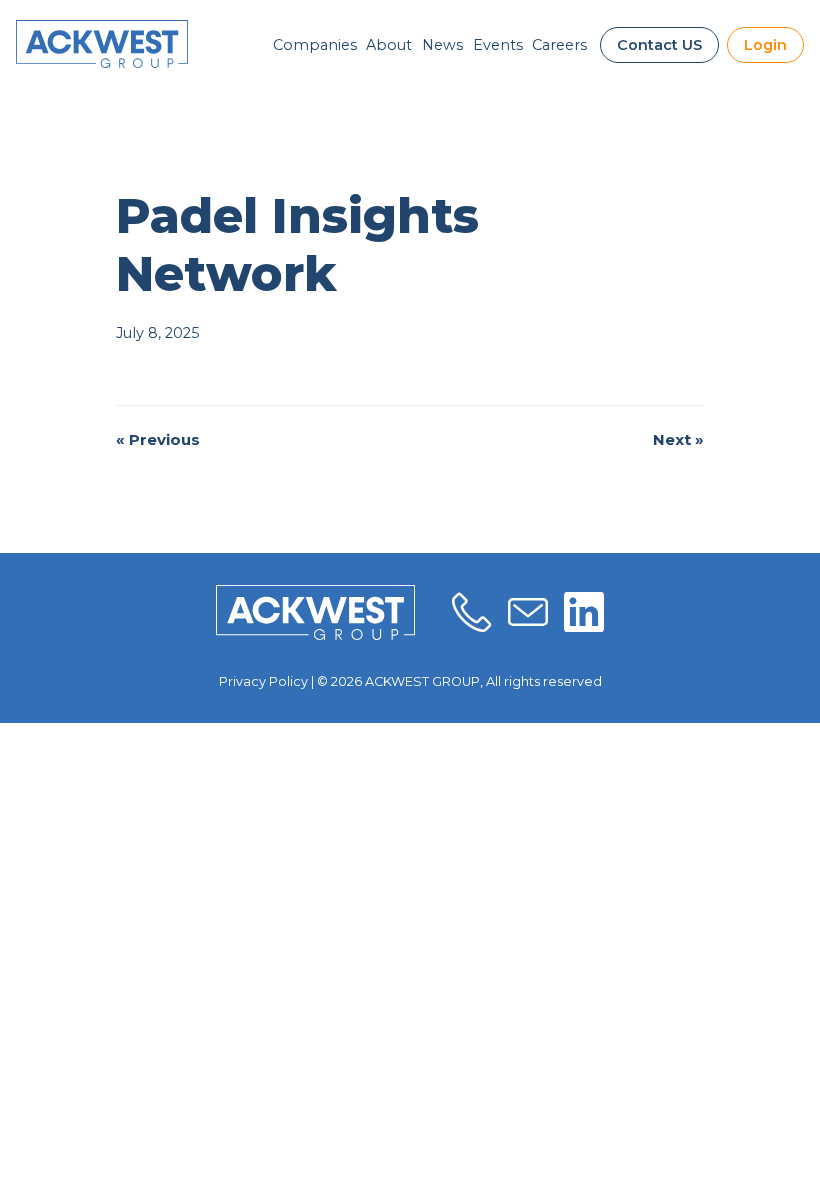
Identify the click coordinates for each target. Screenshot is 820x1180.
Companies (315, 45)
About (389, 45)
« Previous (158, 439)
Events (498, 45)
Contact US (659, 45)
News (442, 45)
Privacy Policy (263, 681)
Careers (559, 45)
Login (765, 45)
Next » (678, 439)
